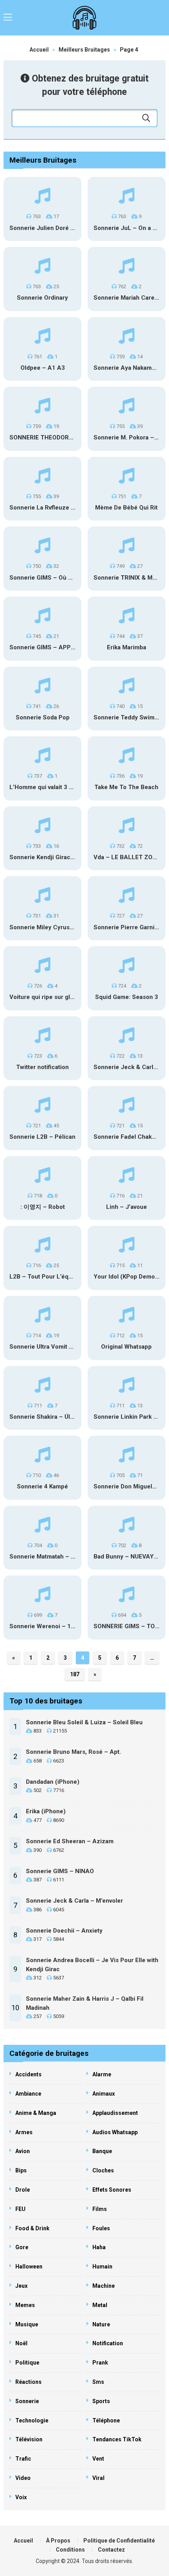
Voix (21, 2497)
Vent (98, 2459)
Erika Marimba (127, 647)
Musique (27, 2324)
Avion (23, 2151)
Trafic (23, 2459)
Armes (24, 2132)
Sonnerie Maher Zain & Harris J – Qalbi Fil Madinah (85, 2003)
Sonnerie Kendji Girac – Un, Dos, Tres (62, 857)
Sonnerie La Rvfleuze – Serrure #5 (58, 508)
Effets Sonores (112, 2190)
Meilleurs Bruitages (84, 50)
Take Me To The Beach (126, 787)
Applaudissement (115, 2113)
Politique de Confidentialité (119, 2541)
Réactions (28, 2382)
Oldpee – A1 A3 (43, 368)
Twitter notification (42, 1067)
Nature (101, 2324)
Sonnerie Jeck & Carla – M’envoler (74, 1901)
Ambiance (28, 2094)
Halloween (29, 2267)
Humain (102, 2267)
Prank (100, 2363)
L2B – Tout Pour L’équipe (45, 1277)
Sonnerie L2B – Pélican (42, 1137)
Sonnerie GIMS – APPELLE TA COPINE (64, 647)
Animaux (104, 2094)
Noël (21, 2343)
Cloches (103, 2170)
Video (23, 2478)
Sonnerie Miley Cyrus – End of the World (66, 927)
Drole (23, 2190)
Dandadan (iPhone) (53, 1782)
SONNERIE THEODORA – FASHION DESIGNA (72, 437)
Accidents (28, 2074)
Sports (101, 2401)
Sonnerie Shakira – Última (46, 1417)
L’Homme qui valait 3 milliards (51, 787)
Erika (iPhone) (46, 1811)
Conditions (70, 2550)
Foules (101, 2228)
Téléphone (106, 2420)
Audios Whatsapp (115, 2132)
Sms (98, 2382)
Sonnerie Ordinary (42, 298)
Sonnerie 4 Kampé (42, 1486)
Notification (108, 2343)
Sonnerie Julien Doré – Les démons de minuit (73, 228)
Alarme (102, 2074)
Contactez (111, 2550)
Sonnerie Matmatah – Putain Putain (59, 1557)
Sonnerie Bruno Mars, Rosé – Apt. (73, 1752)
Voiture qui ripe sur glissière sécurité (62, 997)
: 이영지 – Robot (43, 1207)
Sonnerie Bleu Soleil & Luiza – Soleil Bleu (84, 1722)
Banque (102, 2151)
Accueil (39, 50)
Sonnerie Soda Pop (43, 717)
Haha (99, 2247)
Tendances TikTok (117, 2439)
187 (75, 1674)
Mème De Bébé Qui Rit (126, 508)
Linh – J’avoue (127, 1207)
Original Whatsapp (126, 1347)
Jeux (21, 2286)
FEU (20, 2209)
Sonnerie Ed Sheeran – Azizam (70, 1841)
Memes (25, 2305)
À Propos (58, 2541)
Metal (100, 2305)
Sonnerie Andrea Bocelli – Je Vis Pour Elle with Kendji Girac (92, 1965)
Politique (27, 2363)
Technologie (32, 2420)
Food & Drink (32, 2228)
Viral (98, 2478)
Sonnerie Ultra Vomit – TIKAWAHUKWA (64, 1347)
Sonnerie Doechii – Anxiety (64, 1931)
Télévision (29, 2439)
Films (100, 2209)
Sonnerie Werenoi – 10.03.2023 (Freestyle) (70, 1626)
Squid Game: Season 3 (127, 997)
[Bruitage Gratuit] (85, 18)
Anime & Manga (36, 2113)
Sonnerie (27, 2401)
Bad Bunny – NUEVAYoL (127, 1557)
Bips (21, 2170)
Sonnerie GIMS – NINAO (60, 1871)
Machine (104, 2286)
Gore (22, 2247)
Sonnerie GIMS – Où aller (45, 578)
